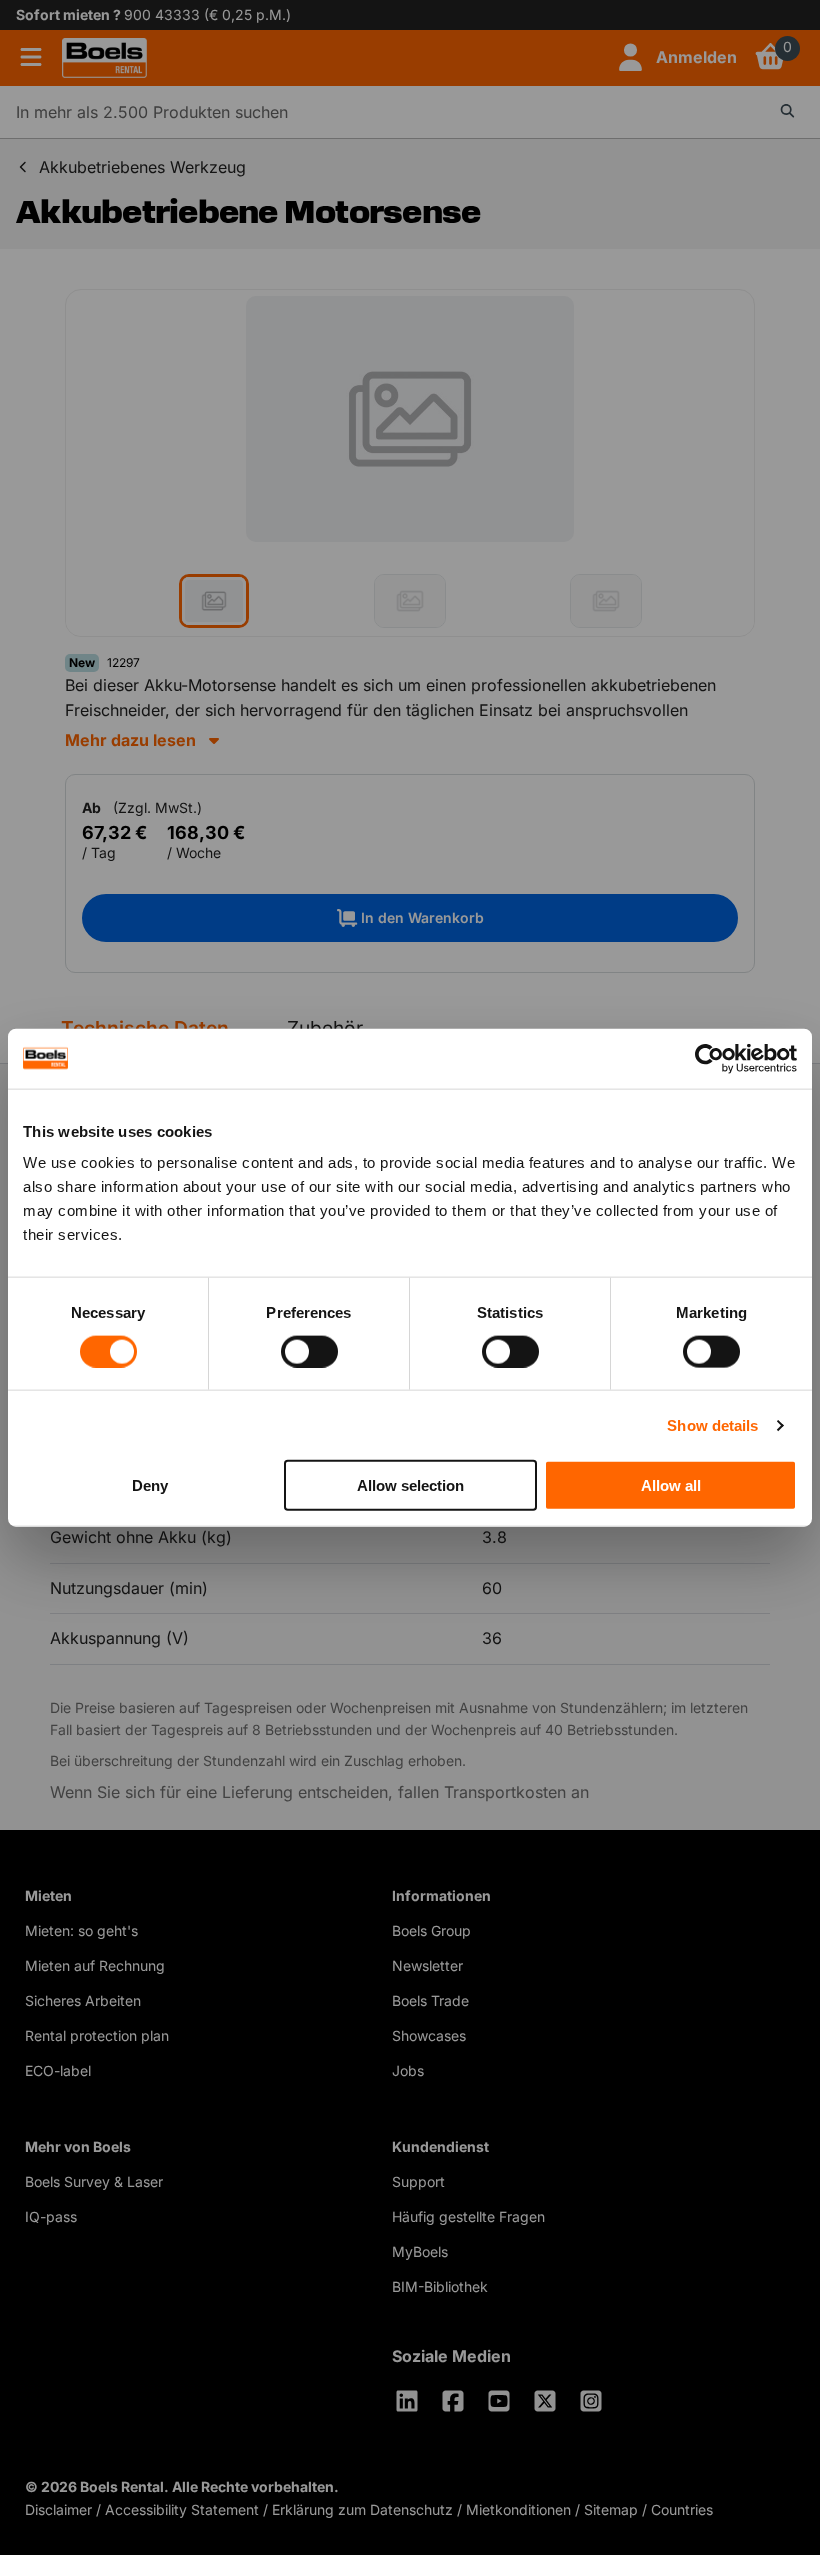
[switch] (309, 1351)
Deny (150, 1485)
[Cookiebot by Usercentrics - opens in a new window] (709, 1058)
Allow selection (410, 1485)
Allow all (671, 1485)
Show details (712, 1424)
